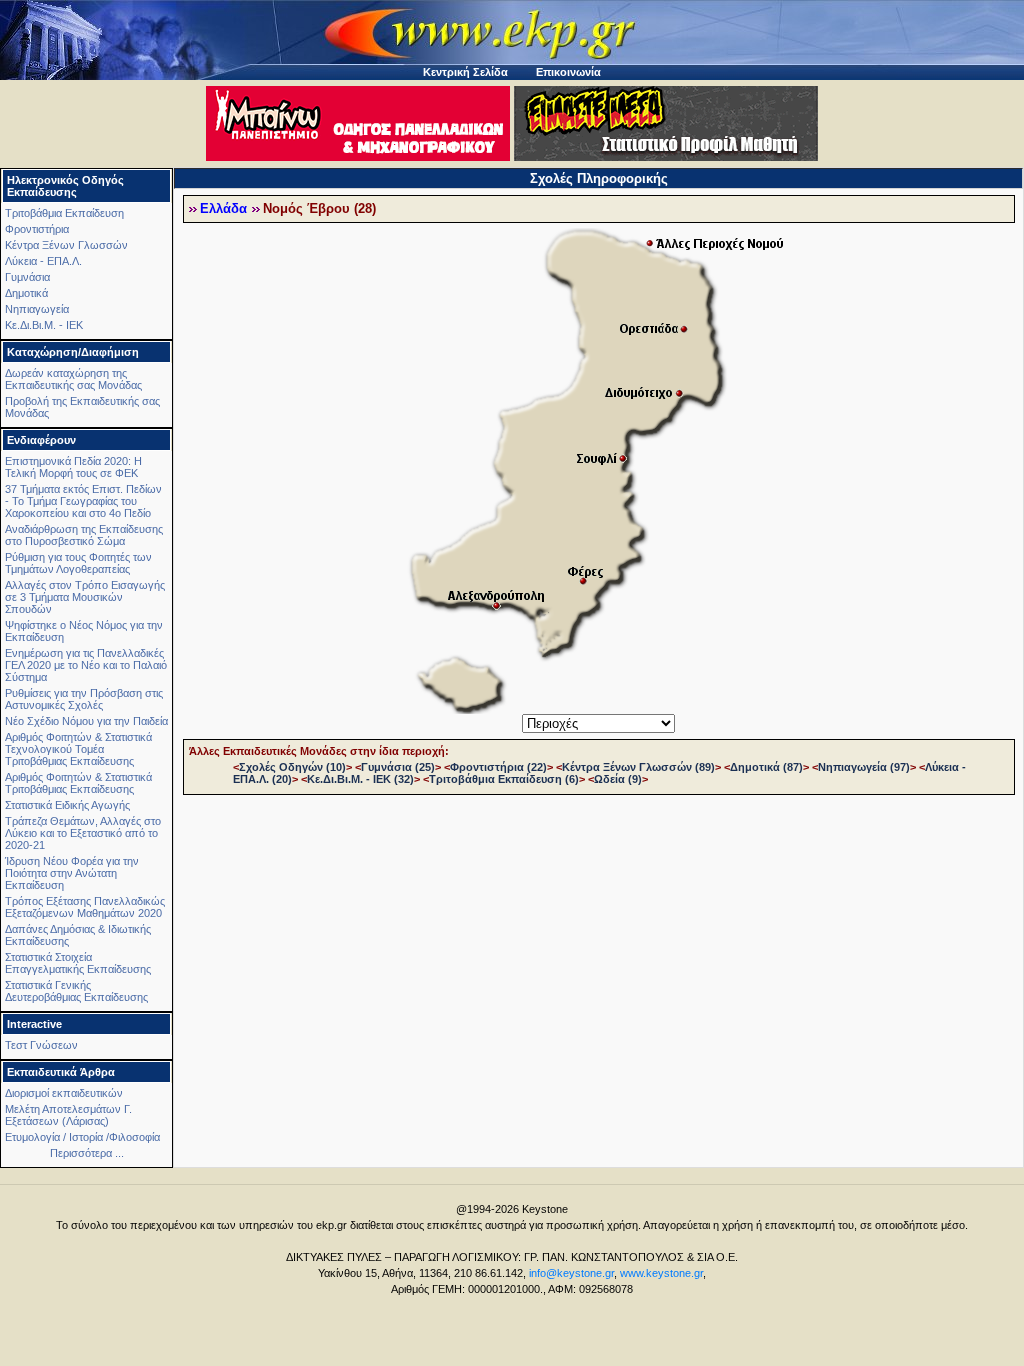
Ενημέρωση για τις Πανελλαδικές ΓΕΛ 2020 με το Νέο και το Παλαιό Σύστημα (86, 665)
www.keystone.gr (661, 1273)
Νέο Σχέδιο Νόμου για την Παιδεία (86, 721)
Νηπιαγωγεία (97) (864, 767)
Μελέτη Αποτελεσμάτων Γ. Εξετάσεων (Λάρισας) (68, 1115)
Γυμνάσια (27, 277)
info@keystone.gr (571, 1273)
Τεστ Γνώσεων (41, 1045)
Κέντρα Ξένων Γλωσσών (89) (638, 767)
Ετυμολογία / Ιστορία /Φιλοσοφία (82, 1137)
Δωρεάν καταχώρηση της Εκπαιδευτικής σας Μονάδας (73, 379)
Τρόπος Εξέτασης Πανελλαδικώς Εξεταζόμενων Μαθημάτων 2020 (85, 907)
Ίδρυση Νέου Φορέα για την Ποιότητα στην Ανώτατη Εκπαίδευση (72, 873)
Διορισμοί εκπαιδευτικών (64, 1093)
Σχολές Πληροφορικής (599, 178)
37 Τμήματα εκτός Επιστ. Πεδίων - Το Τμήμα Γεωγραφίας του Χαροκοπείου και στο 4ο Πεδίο (83, 501)
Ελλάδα (223, 209)
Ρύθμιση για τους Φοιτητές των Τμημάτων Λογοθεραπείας (78, 563)
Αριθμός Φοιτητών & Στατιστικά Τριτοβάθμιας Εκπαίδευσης (78, 783)
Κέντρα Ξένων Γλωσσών (66, 245)
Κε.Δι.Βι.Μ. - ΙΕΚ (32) (360, 779)
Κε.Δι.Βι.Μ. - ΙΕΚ (44, 325)
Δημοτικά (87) (766, 767)
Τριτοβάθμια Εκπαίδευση (64, 213)
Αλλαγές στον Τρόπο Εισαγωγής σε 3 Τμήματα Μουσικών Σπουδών (85, 597)
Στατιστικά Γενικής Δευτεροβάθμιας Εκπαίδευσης (76, 991)
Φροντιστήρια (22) (498, 767)
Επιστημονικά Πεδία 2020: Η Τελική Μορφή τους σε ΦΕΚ (73, 467)
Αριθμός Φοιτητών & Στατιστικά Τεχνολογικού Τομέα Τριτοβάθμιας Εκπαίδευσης (78, 749)
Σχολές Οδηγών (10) (292, 767)
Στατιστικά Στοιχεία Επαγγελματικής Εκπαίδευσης (78, 963)
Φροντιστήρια (37, 229)
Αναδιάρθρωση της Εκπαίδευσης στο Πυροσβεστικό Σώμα (84, 535)
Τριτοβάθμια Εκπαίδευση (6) (504, 779)
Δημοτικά (26, 293)
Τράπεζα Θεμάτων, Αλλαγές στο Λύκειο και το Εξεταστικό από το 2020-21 (83, 833)
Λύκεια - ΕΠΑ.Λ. (43, 261)
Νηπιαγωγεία (37, 309)
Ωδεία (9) (618, 779)
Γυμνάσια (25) (398, 767)
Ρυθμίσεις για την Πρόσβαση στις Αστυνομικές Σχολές (84, 699)
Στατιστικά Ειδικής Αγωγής (67, 805)
